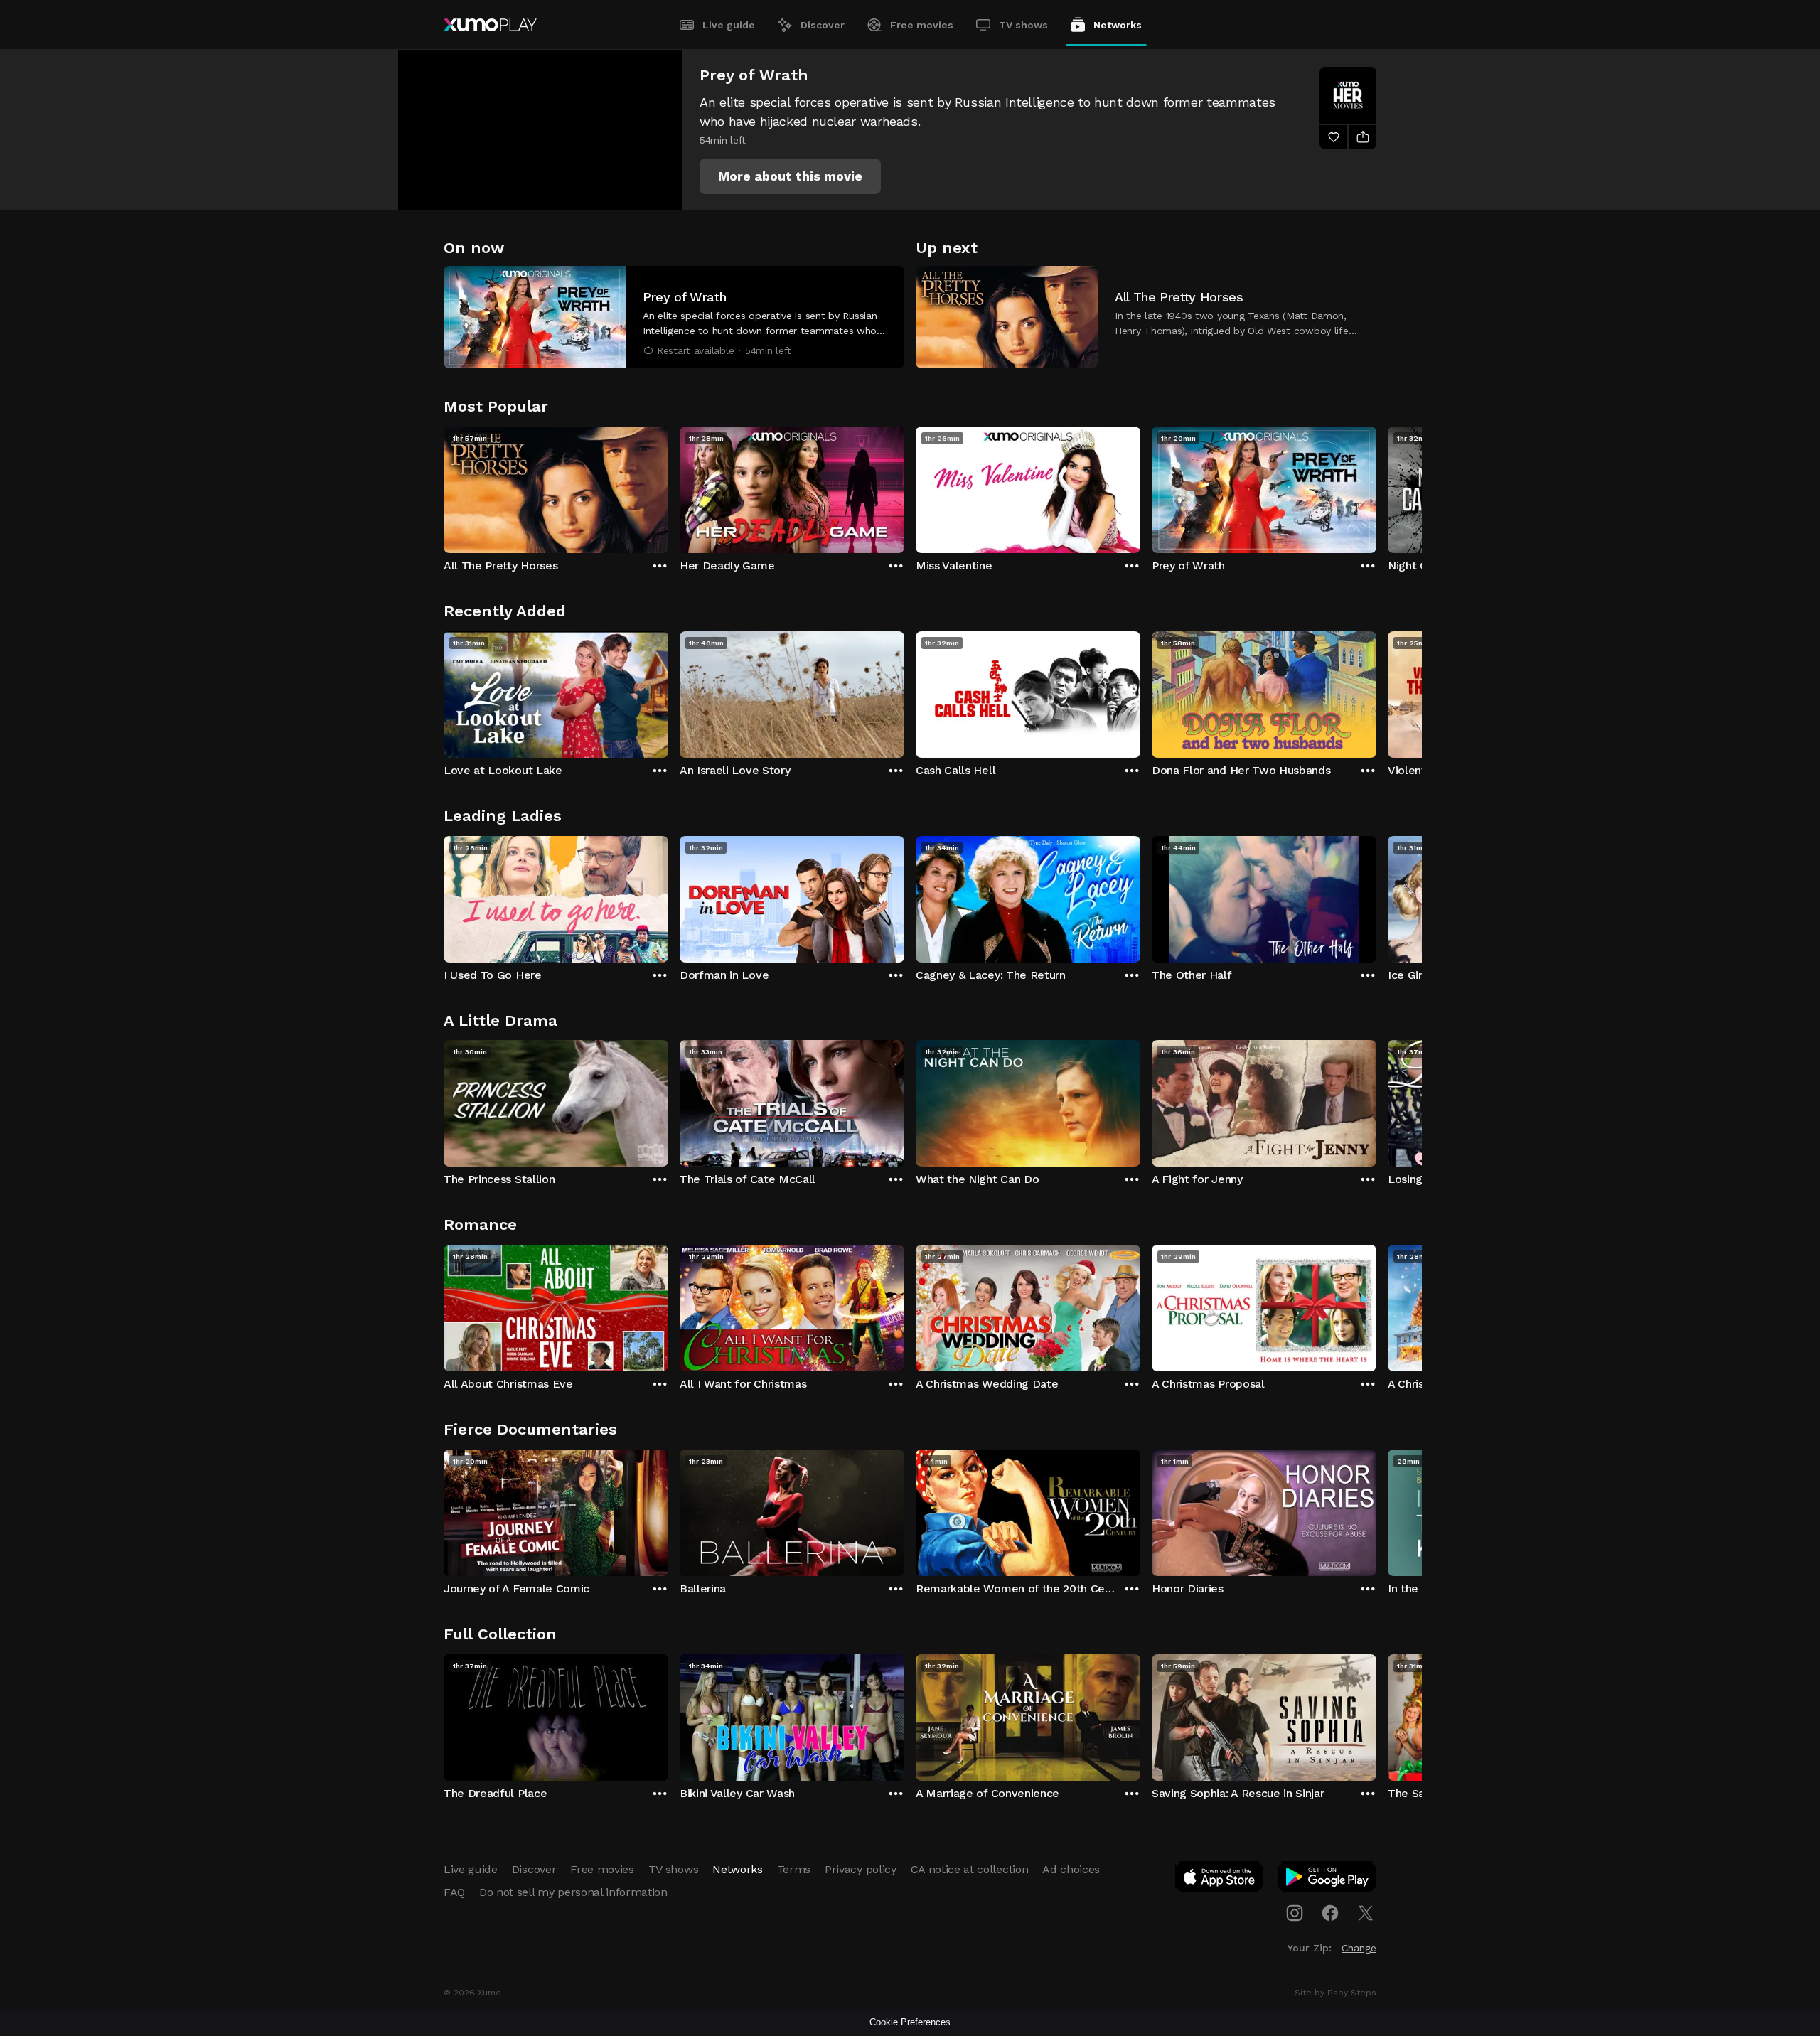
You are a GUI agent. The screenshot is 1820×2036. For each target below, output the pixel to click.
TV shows (1023, 25)
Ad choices (1071, 1869)
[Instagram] (1295, 1913)
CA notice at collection (970, 1869)
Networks (1118, 25)
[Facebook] (1330, 1913)
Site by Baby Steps (1335, 1993)
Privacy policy (861, 1869)
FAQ (454, 1892)
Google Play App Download (1328, 1880)
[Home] (490, 25)
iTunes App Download (1220, 1880)
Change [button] (1359, 1948)
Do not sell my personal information (573, 1892)
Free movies (922, 25)
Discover (823, 25)
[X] (1366, 1913)
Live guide (729, 25)
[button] (790, 176)
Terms (794, 1869)
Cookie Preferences (910, 2022)
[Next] (1376, 486)
